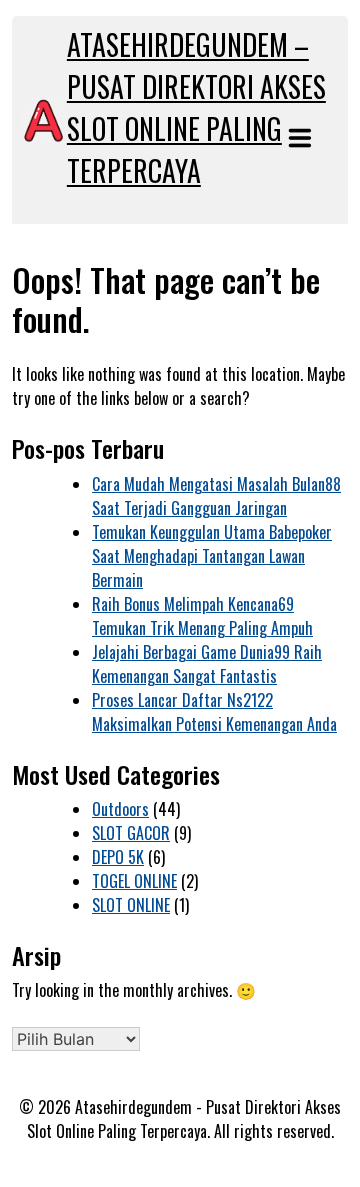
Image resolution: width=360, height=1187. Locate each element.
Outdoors (120, 809)
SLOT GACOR (131, 833)
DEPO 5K (118, 857)
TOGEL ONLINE (134, 881)
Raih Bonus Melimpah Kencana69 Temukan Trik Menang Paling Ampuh (202, 616)
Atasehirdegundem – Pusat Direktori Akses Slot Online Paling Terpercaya (196, 107)
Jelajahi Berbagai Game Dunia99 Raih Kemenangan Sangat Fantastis (207, 664)
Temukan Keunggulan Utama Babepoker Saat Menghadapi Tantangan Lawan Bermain (212, 556)
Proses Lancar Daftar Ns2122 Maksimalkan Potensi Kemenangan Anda (214, 712)
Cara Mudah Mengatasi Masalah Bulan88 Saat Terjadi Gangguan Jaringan (216, 496)
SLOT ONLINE (131, 905)
